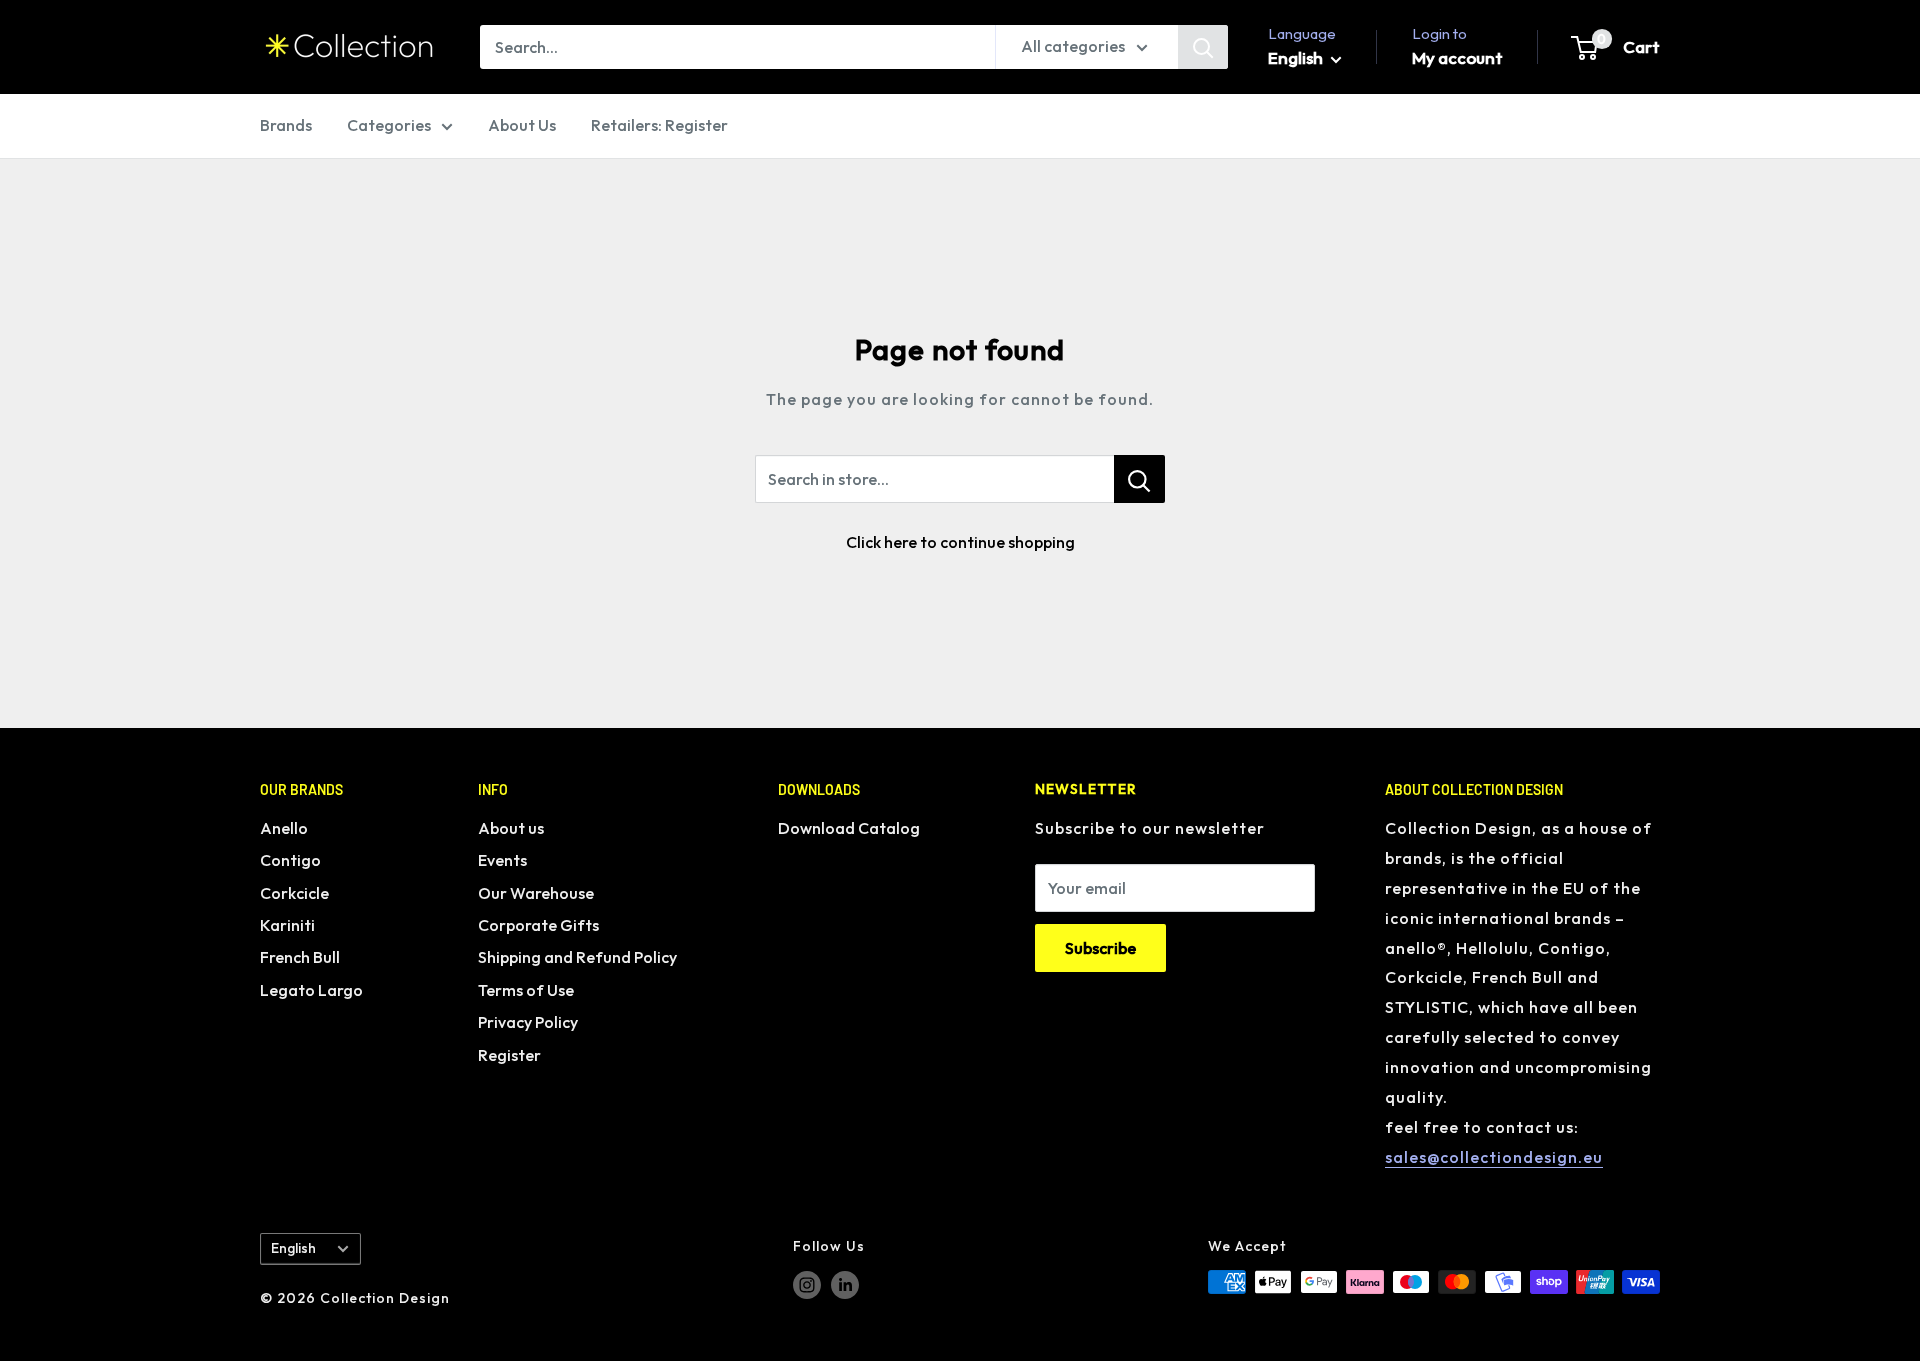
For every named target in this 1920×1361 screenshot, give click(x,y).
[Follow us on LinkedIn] (845, 1284)
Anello (284, 828)
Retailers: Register (659, 125)
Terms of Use (526, 990)
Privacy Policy (528, 1022)
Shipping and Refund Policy (577, 957)
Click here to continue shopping (960, 542)
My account (1457, 57)
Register (509, 1055)
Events (502, 860)
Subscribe (1100, 948)
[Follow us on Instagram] (807, 1284)
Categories (389, 125)
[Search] (1203, 47)
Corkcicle (294, 893)
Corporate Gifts (538, 925)
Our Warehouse (536, 893)
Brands (286, 125)
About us (511, 828)
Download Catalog (849, 828)
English (293, 1248)
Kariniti (287, 925)
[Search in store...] (1139, 479)
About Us (522, 125)
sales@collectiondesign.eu (1494, 1157)
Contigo (290, 860)
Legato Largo (311, 990)
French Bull (300, 957)
